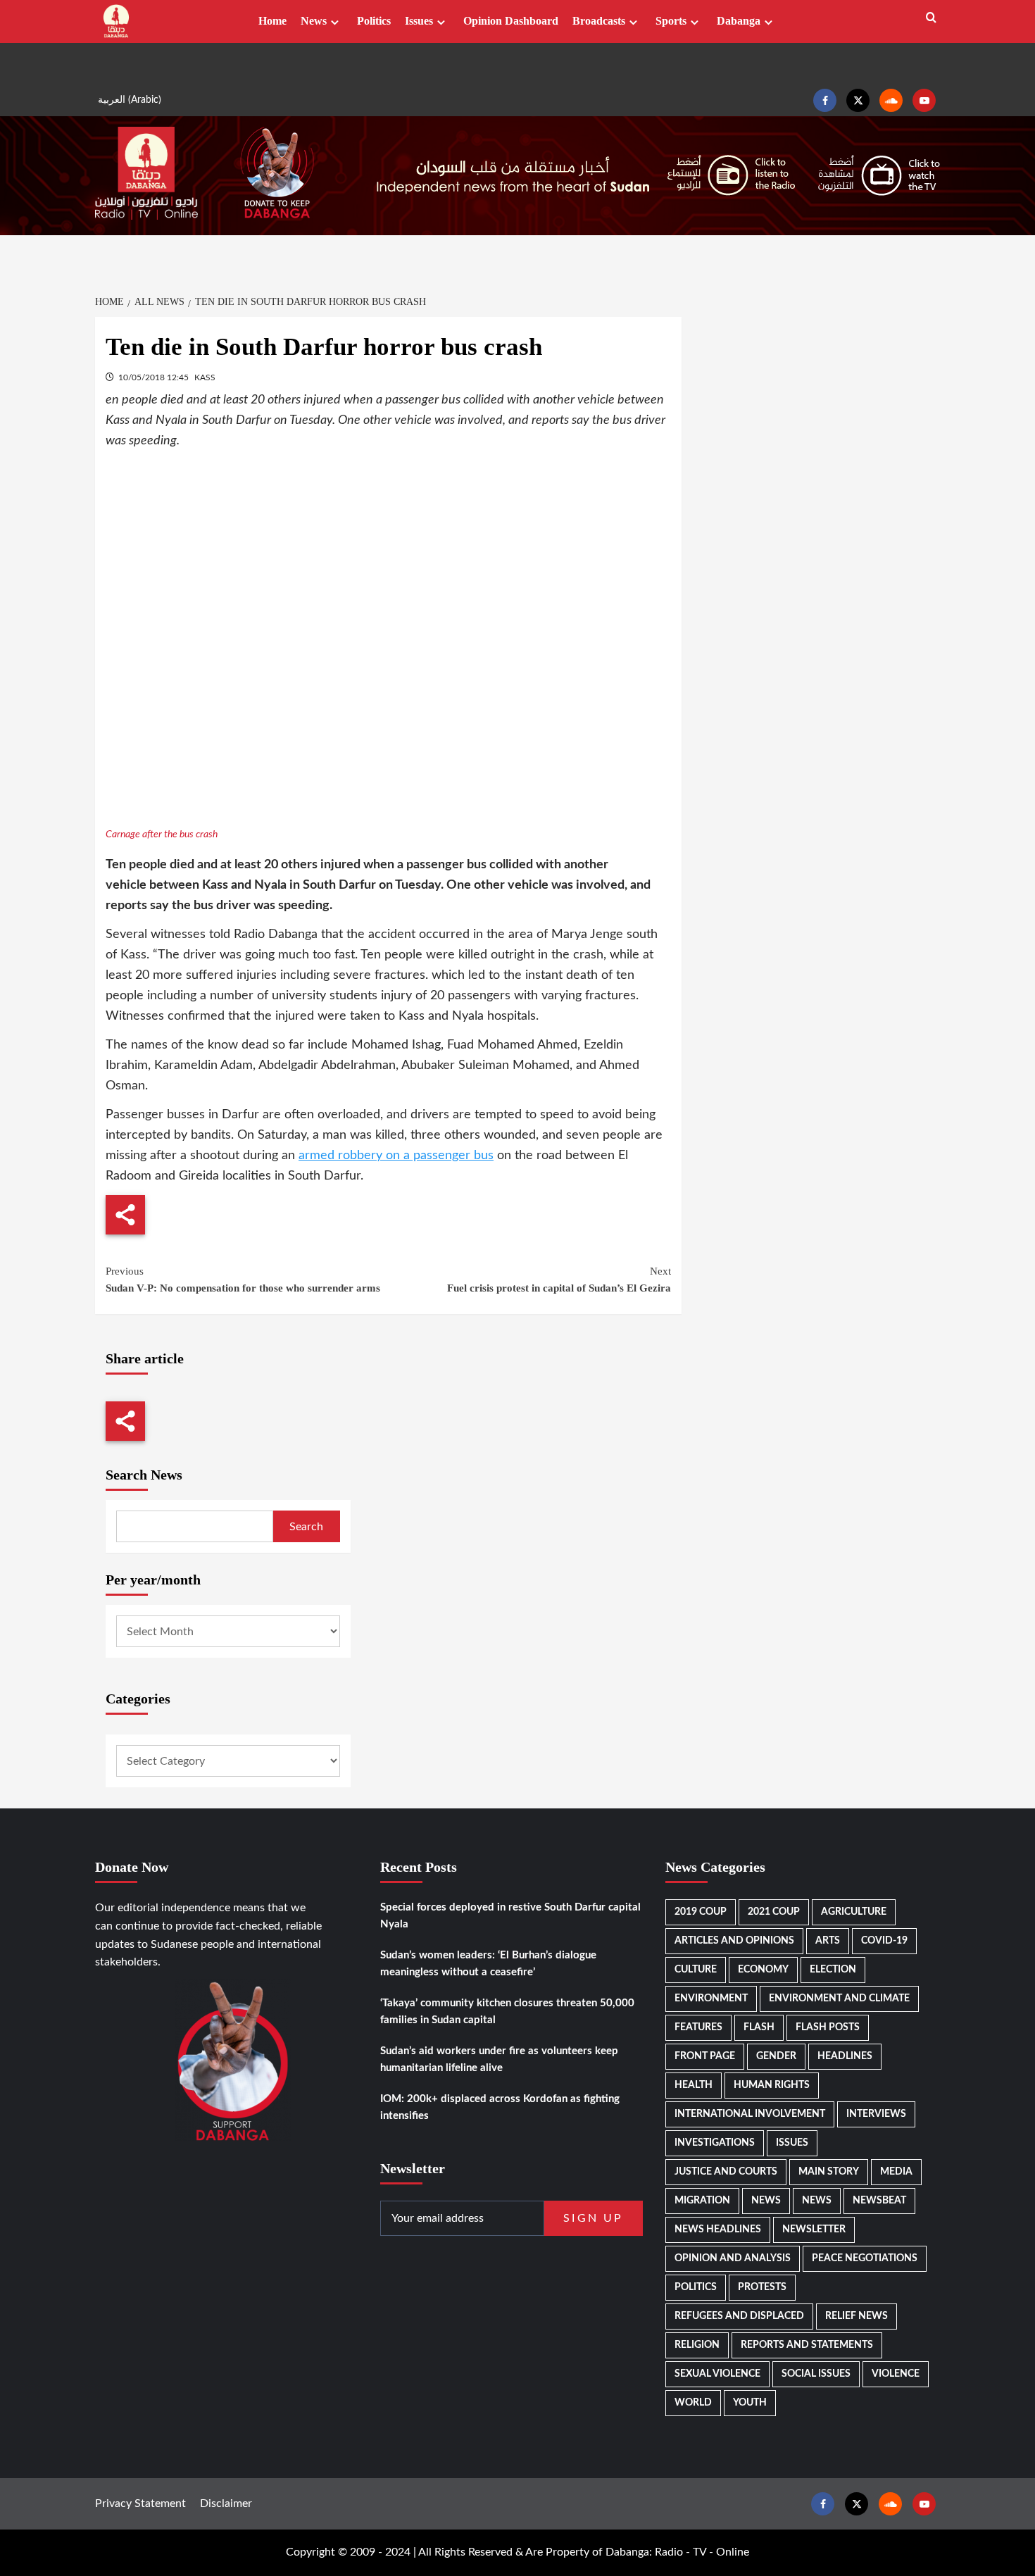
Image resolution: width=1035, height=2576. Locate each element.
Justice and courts (726, 2172)
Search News (144, 1475)
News (314, 21)
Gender (776, 2056)
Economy (763, 1970)
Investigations (715, 2143)
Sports (671, 21)
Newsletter (814, 2230)
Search (306, 1527)
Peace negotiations (865, 2258)
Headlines (845, 2056)
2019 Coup (701, 1912)
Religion (697, 2345)
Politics (374, 21)
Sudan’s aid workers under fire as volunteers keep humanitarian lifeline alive (499, 2059)
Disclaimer (226, 2503)
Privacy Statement (140, 2503)
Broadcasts (599, 21)
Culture (696, 1970)
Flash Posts (828, 2027)
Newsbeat (879, 2201)
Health (694, 2085)
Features (698, 2027)
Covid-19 (884, 1941)
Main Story (829, 2172)
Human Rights (772, 2085)
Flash (759, 2027)
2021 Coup (774, 1912)
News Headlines (718, 2230)
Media (896, 2172)
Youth (750, 2403)
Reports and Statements (807, 2345)
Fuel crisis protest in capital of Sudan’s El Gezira (559, 1280)
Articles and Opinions (734, 1941)
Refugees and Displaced (739, 2316)
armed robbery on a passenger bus (396, 1156)
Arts (828, 1941)
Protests (762, 2287)
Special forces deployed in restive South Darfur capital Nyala (510, 1916)
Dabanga (739, 21)
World (693, 2403)
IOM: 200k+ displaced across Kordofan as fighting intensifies (500, 2107)
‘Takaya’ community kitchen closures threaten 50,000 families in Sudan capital (507, 2012)
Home (272, 21)
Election (833, 1970)
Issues (419, 21)
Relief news (857, 2316)
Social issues (816, 2374)
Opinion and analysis (733, 2258)
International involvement (750, 2114)
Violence (896, 2374)
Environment (711, 1999)
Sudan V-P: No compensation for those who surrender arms (243, 1280)
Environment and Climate (839, 1999)
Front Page (705, 2056)
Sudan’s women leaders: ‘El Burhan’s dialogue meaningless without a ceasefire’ (488, 1964)
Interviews (876, 2114)
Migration (702, 2201)
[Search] (931, 18)
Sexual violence (717, 2374)
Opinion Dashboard (511, 21)
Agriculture (854, 1912)
